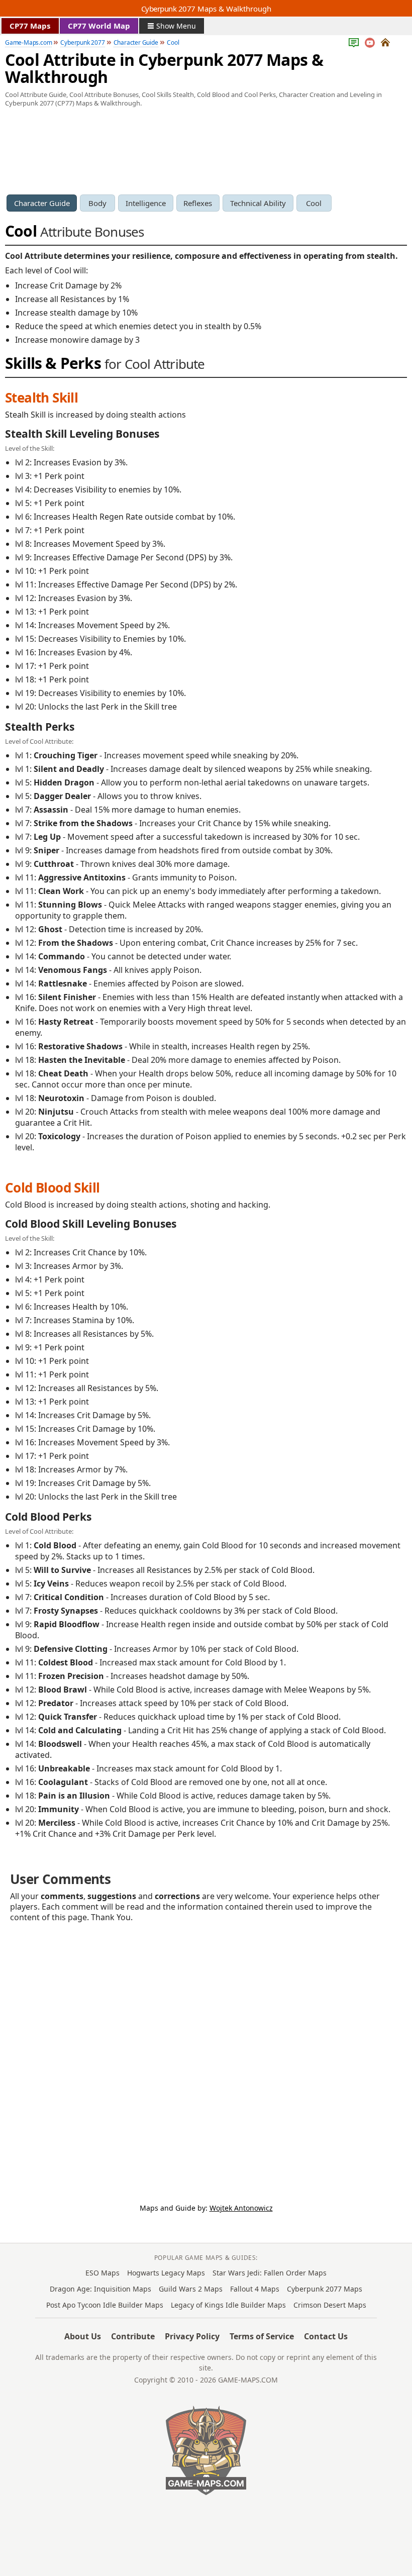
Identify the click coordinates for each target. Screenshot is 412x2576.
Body (97, 203)
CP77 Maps (30, 26)
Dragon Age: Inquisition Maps (100, 2289)
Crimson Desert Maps (330, 2305)
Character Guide (42, 203)
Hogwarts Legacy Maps (166, 2273)
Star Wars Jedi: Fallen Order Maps (270, 2273)
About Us (83, 2336)
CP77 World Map (99, 26)
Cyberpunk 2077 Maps (325, 2289)
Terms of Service (262, 2336)
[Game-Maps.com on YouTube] (370, 43)
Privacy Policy (192, 2336)
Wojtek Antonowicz (241, 2208)
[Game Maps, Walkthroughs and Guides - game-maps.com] (206, 2450)
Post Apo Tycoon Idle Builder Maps (105, 2305)
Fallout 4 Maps (255, 2289)
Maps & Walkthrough (206, 9)
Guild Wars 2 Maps (191, 2289)
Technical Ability (258, 203)
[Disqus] (206, 2052)
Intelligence (146, 203)
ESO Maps (102, 2273)
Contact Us (326, 2336)
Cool (314, 203)
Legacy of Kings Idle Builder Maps (228, 2305)
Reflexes (198, 203)
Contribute (133, 2336)
